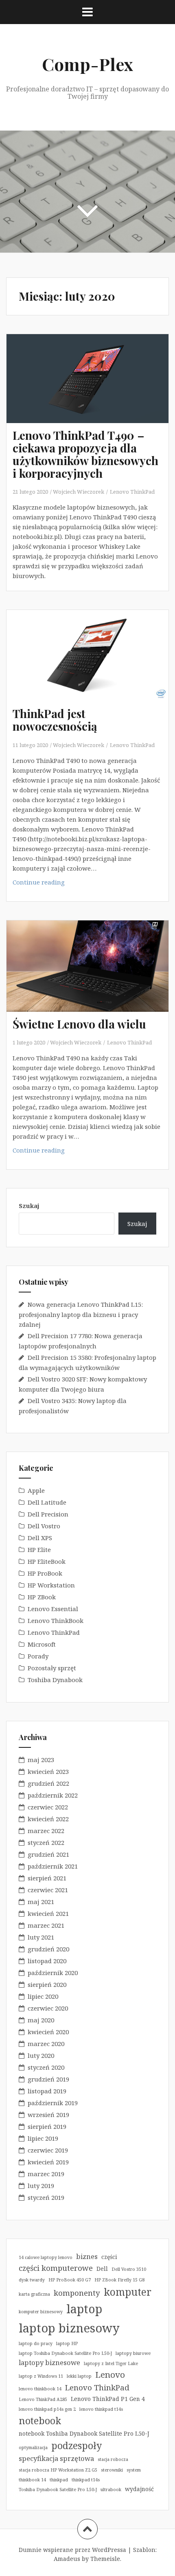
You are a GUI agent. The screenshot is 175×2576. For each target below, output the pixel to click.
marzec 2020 (46, 2044)
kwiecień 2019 (48, 2162)
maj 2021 (41, 1902)
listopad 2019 (47, 2091)
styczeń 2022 (46, 1842)
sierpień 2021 (47, 1878)
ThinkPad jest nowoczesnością (55, 720)
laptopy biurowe (133, 2353)
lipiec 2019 (43, 2138)
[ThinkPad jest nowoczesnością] (92, 667)
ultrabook (111, 2490)
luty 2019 (41, 2186)
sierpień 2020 (47, 1984)
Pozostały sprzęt (52, 1668)
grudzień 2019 (48, 2079)
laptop (84, 2309)
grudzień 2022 (48, 1783)
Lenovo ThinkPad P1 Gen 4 (108, 2399)
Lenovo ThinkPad (132, 492)
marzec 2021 (46, 1925)
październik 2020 (53, 1973)
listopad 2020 (47, 1961)
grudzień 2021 (48, 1854)
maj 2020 (41, 2020)
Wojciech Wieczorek (79, 492)
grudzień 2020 (48, 1949)
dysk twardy (32, 2280)
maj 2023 (41, 1760)
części (109, 2257)
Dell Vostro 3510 (129, 2269)
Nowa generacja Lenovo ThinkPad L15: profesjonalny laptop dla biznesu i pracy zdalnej (81, 1314)
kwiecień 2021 (48, 1913)
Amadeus (67, 2559)
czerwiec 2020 (48, 2008)
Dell (102, 2269)
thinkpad (59, 2480)
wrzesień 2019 (48, 2115)
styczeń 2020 (46, 2067)
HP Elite (39, 1550)
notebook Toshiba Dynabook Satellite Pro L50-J (84, 2433)
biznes (87, 2256)
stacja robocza (113, 2459)
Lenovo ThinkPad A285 (43, 2399)
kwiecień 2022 (48, 1819)
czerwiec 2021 (48, 1890)
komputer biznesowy (41, 2312)
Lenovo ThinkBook (56, 1621)
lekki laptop (79, 2376)
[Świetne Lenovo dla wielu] (92, 977)
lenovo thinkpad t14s (101, 2409)
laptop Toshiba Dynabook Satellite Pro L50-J (65, 2353)
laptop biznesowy (69, 2328)
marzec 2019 (46, 2174)
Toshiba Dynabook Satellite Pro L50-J (58, 2490)
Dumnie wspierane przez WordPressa (72, 2550)
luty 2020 (41, 2055)
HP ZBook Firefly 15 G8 (119, 2280)
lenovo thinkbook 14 (40, 2389)
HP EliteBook (47, 1561)
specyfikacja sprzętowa (56, 2458)
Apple (36, 1490)
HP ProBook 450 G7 (70, 2280)
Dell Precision (48, 1514)
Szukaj (29, 1206)
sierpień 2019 (47, 2126)
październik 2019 (53, 2103)
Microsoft (42, 1644)
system (134, 2470)
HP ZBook (42, 1597)
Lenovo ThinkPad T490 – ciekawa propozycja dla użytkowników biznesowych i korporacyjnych (85, 454)
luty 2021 (41, 1937)
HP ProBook (45, 1573)
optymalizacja (33, 2447)
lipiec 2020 (43, 1996)
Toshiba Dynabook (55, 1680)
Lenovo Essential (53, 1609)
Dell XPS (40, 1538)
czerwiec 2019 (48, 2150)
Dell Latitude (47, 1502)
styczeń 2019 (46, 2197)
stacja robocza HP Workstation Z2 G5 (58, 2470)
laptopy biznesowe (49, 2362)
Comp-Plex (87, 64)
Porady (38, 1656)
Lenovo (110, 2374)
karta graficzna (34, 2294)
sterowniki (112, 2470)
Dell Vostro (44, 1526)
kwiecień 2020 (48, 2032)
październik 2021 (53, 1866)
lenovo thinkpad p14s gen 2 (47, 2409)
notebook (40, 2421)
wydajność (139, 2489)
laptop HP (67, 2343)
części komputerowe (56, 2268)
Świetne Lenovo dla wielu (79, 1024)
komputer (128, 2292)
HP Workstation (51, 1585)
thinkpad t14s (86, 2480)
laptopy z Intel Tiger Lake (111, 2363)
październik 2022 (53, 1795)
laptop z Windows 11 (41, 2376)
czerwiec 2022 (48, 1807)
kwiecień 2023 (48, 1771)
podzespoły (77, 2445)
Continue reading (62, 884)
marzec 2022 (46, 1831)
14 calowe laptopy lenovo (46, 2257)
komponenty (77, 2293)
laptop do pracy (36, 2343)
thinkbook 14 (32, 2480)
